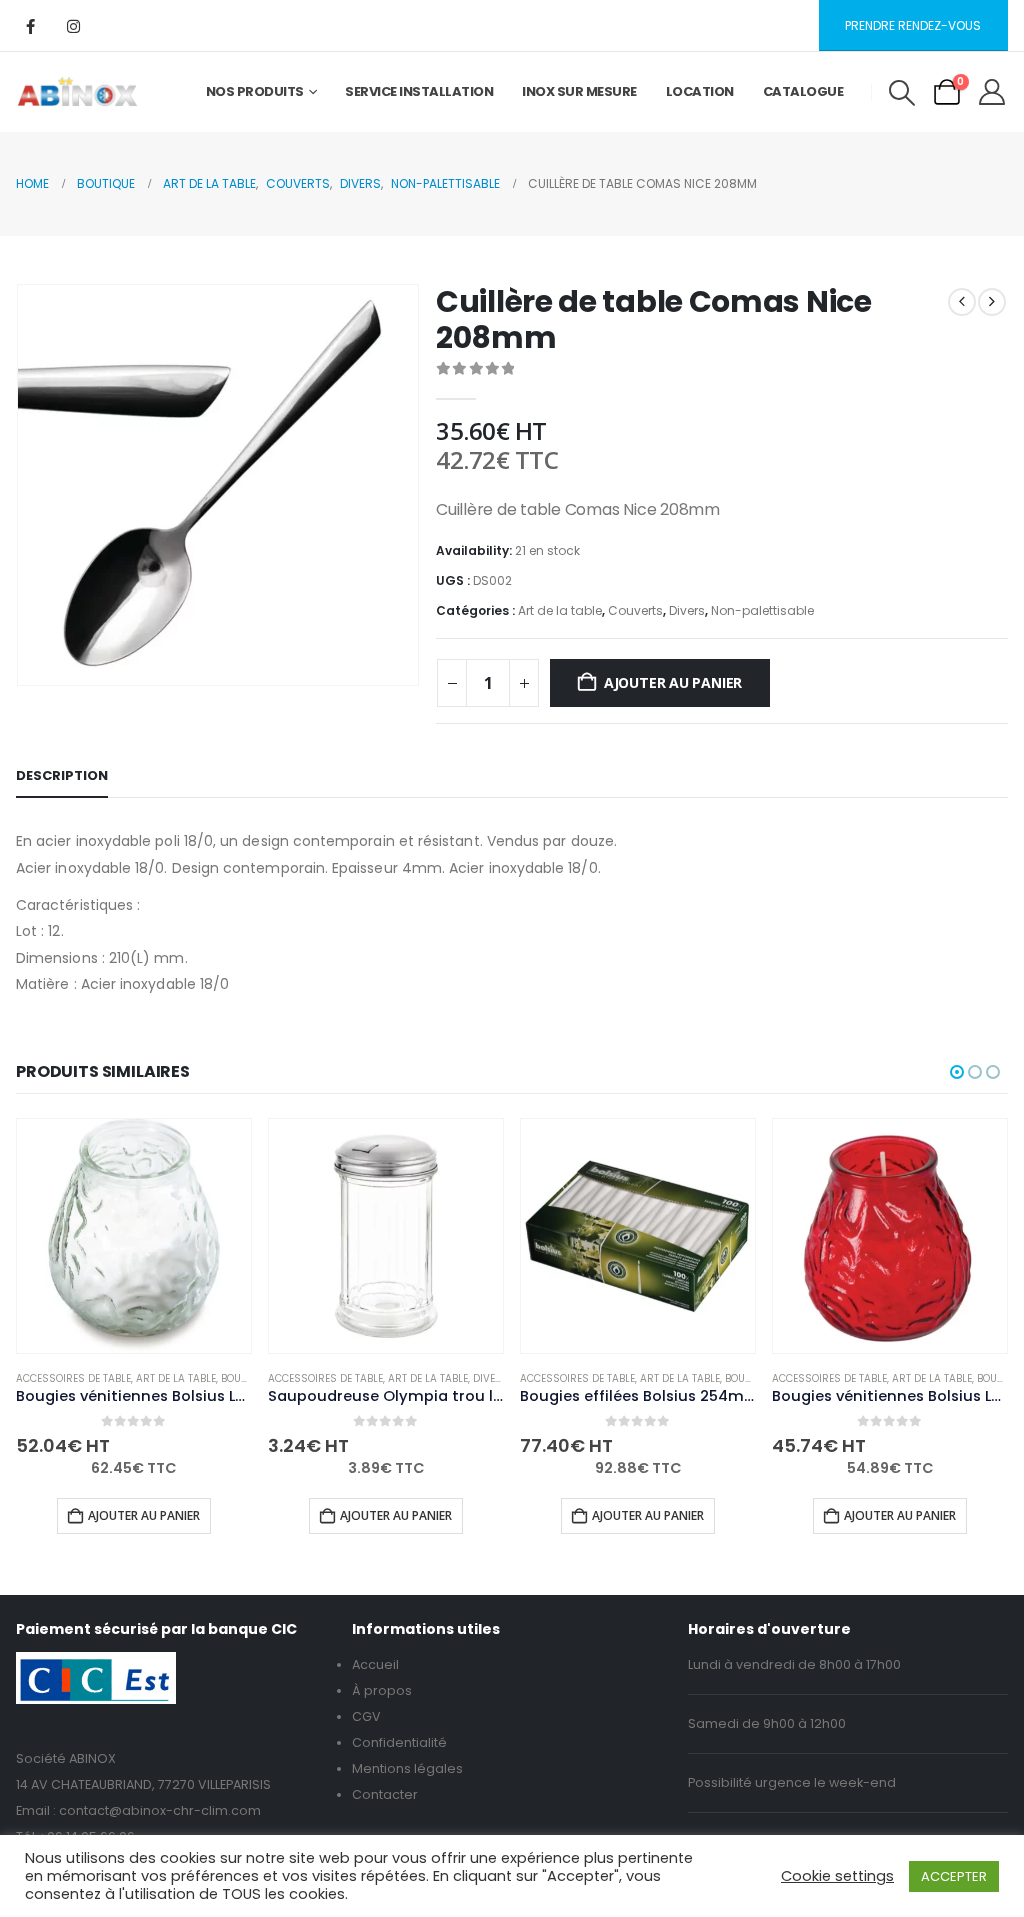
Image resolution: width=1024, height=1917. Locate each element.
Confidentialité (399, 1742)
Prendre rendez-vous (913, 25)
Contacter (385, 1794)
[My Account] (992, 92)
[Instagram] (73, 26)
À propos (382, 1690)
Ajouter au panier (673, 682)
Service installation (419, 91)
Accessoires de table (73, 1378)
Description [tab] (62, 775)
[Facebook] (30, 26)
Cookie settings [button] (837, 1876)
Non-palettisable (762, 610)
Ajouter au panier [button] (144, 1515)
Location (700, 91)
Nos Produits (255, 91)
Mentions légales (407, 1768)
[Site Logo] (77, 92)
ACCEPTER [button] (954, 1876)
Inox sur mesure (579, 91)
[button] (901, 93)
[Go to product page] (134, 1236)
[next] (992, 302)
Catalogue (803, 91)
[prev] (962, 302)
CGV (366, 1716)
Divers (687, 610)
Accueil (375, 1664)
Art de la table (560, 610)
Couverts (635, 610)
